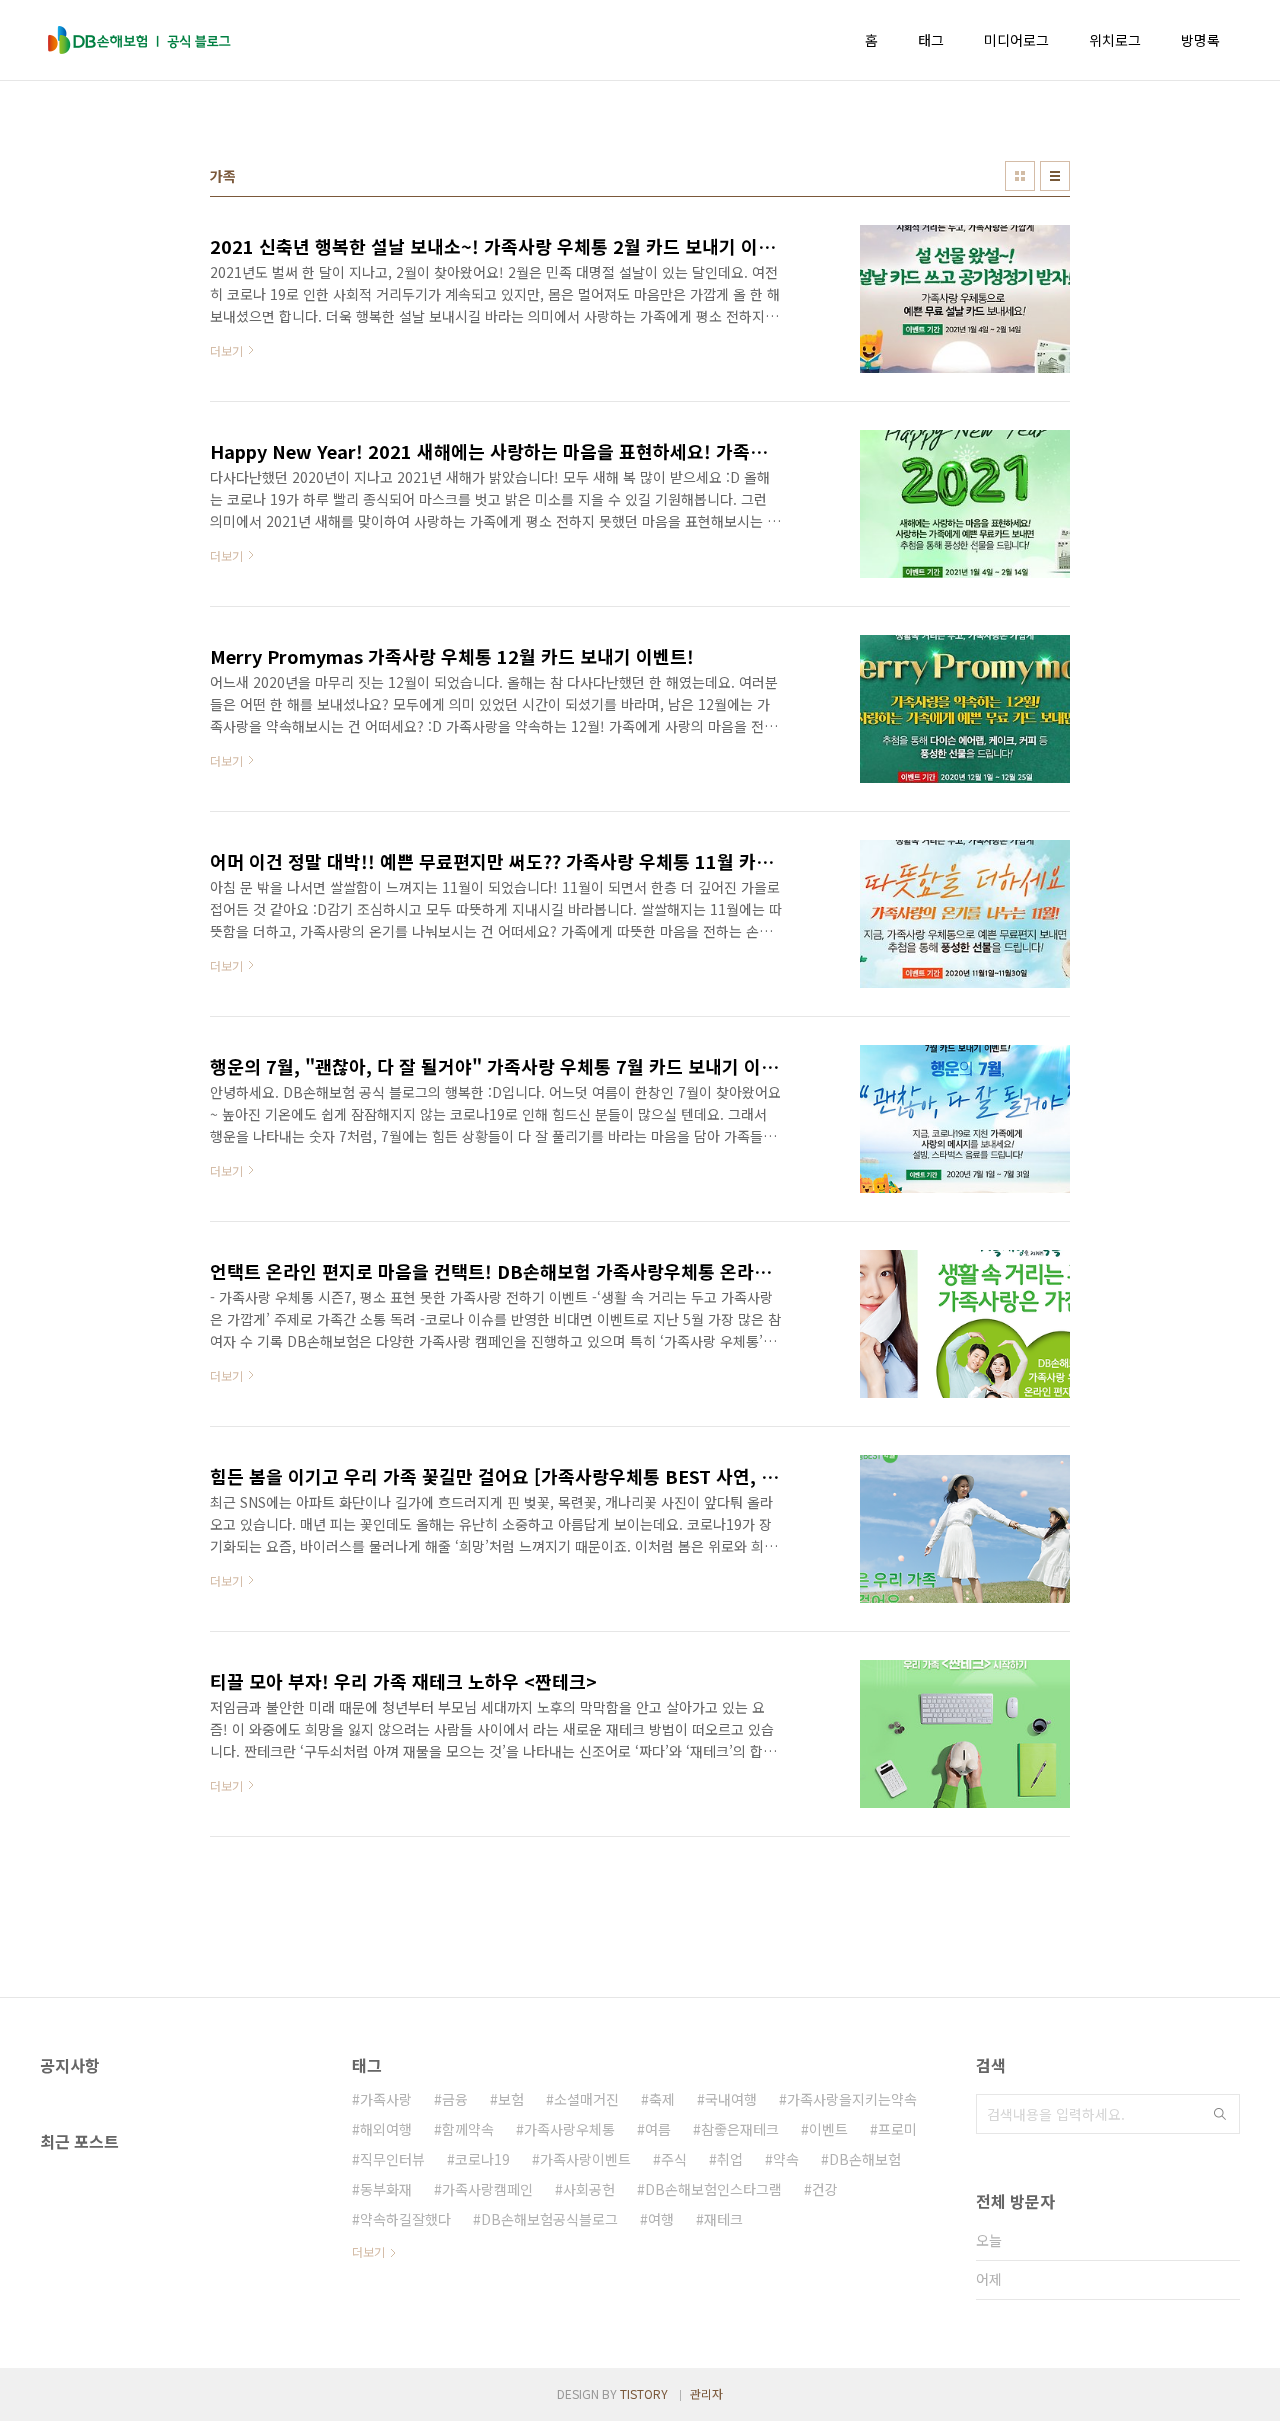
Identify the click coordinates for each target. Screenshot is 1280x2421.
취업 (730, 2159)
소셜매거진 (586, 2099)
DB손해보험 (865, 2159)
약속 (786, 2159)
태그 (931, 40)
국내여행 (731, 2099)
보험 (511, 2099)
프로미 (897, 2129)
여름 (658, 2129)
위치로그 (1115, 40)
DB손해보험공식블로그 (549, 2219)
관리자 (706, 2393)
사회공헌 (589, 2189)
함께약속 (468, 2129)
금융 (455, 2099)
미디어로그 (1016, 40)
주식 (674, 2159)
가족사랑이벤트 (585, 2159)
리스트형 (1055, 176)
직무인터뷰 (392, 2159)
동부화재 (386, 2189)
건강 (825, 2189)
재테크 (723, 2219)
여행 (661, 2219)
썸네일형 (1020, 176)
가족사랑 (386, 2099)
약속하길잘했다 (405, 2219)
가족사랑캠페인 (487, 2189)
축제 (662, 2099)
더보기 (368, 2251)
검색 (1220, 2114)
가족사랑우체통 (569, 2129)
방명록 (1200, 40)
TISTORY (644, 2393)
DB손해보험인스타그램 (713, 2189)
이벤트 (828, 2129)
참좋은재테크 (740, 2129)
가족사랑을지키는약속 (852, 2099)
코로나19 (482, 2159)
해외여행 (386, 2129)
